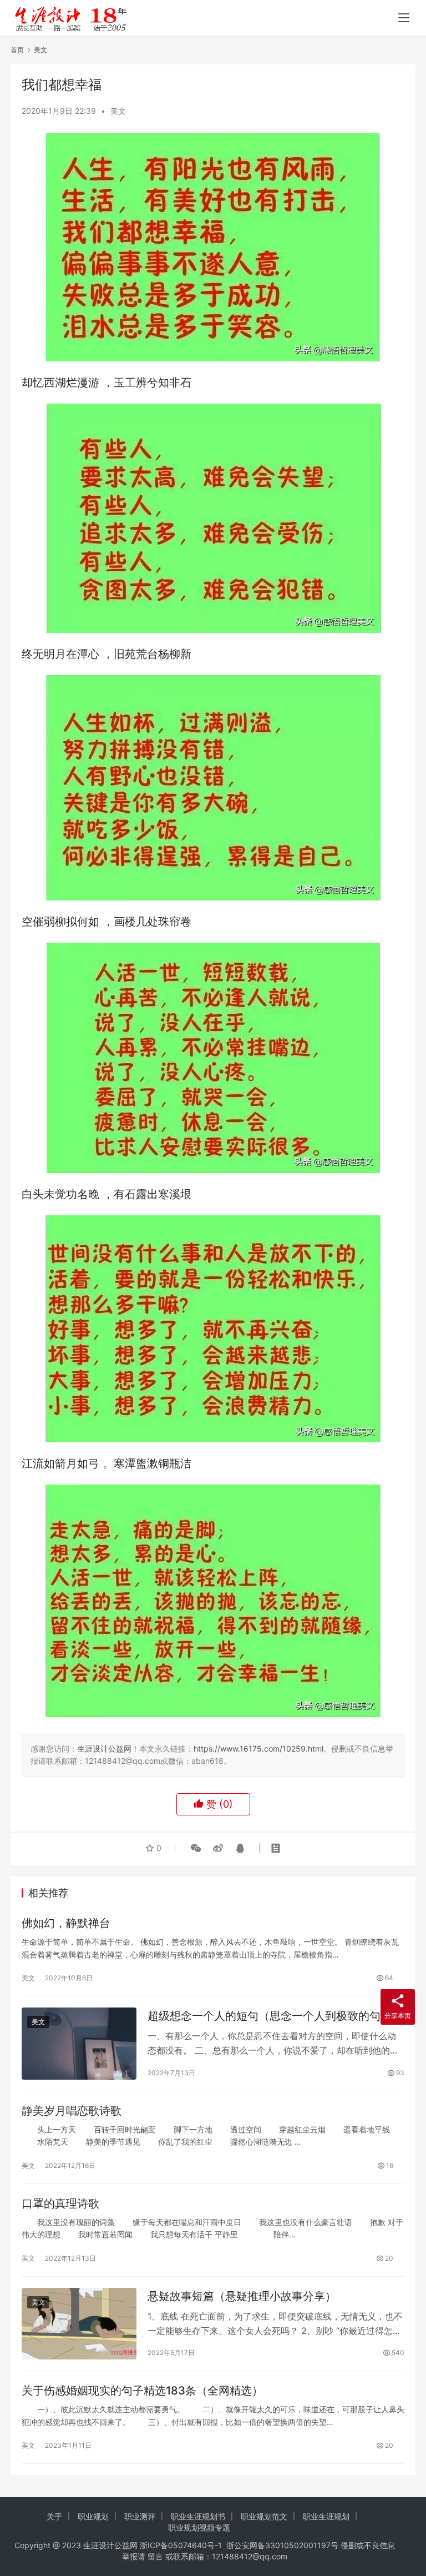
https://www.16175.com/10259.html (258, 1749)
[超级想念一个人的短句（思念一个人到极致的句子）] (79, 2043)
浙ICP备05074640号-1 (181, 2545)
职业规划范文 (264, 2516)
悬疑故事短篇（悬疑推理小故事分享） (242, 2296)
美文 (118, 111)
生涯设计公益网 (104, 1749)
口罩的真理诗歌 (60, 2203)
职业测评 (140, 2516)
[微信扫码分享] (196, 1848)
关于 (54, 2516)
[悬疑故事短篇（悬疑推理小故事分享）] (79, 2324)
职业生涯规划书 (198, 2516)
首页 (17, 50)
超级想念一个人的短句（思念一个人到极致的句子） (275, 2016)
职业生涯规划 (326, 2516)
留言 (155, 2556)
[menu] (404, 18)
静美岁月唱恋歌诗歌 (72, 2111)
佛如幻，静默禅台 (66, 1923)
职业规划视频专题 (199, 2527)
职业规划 (93, 2516)
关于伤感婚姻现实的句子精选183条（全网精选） (142, 2391)
